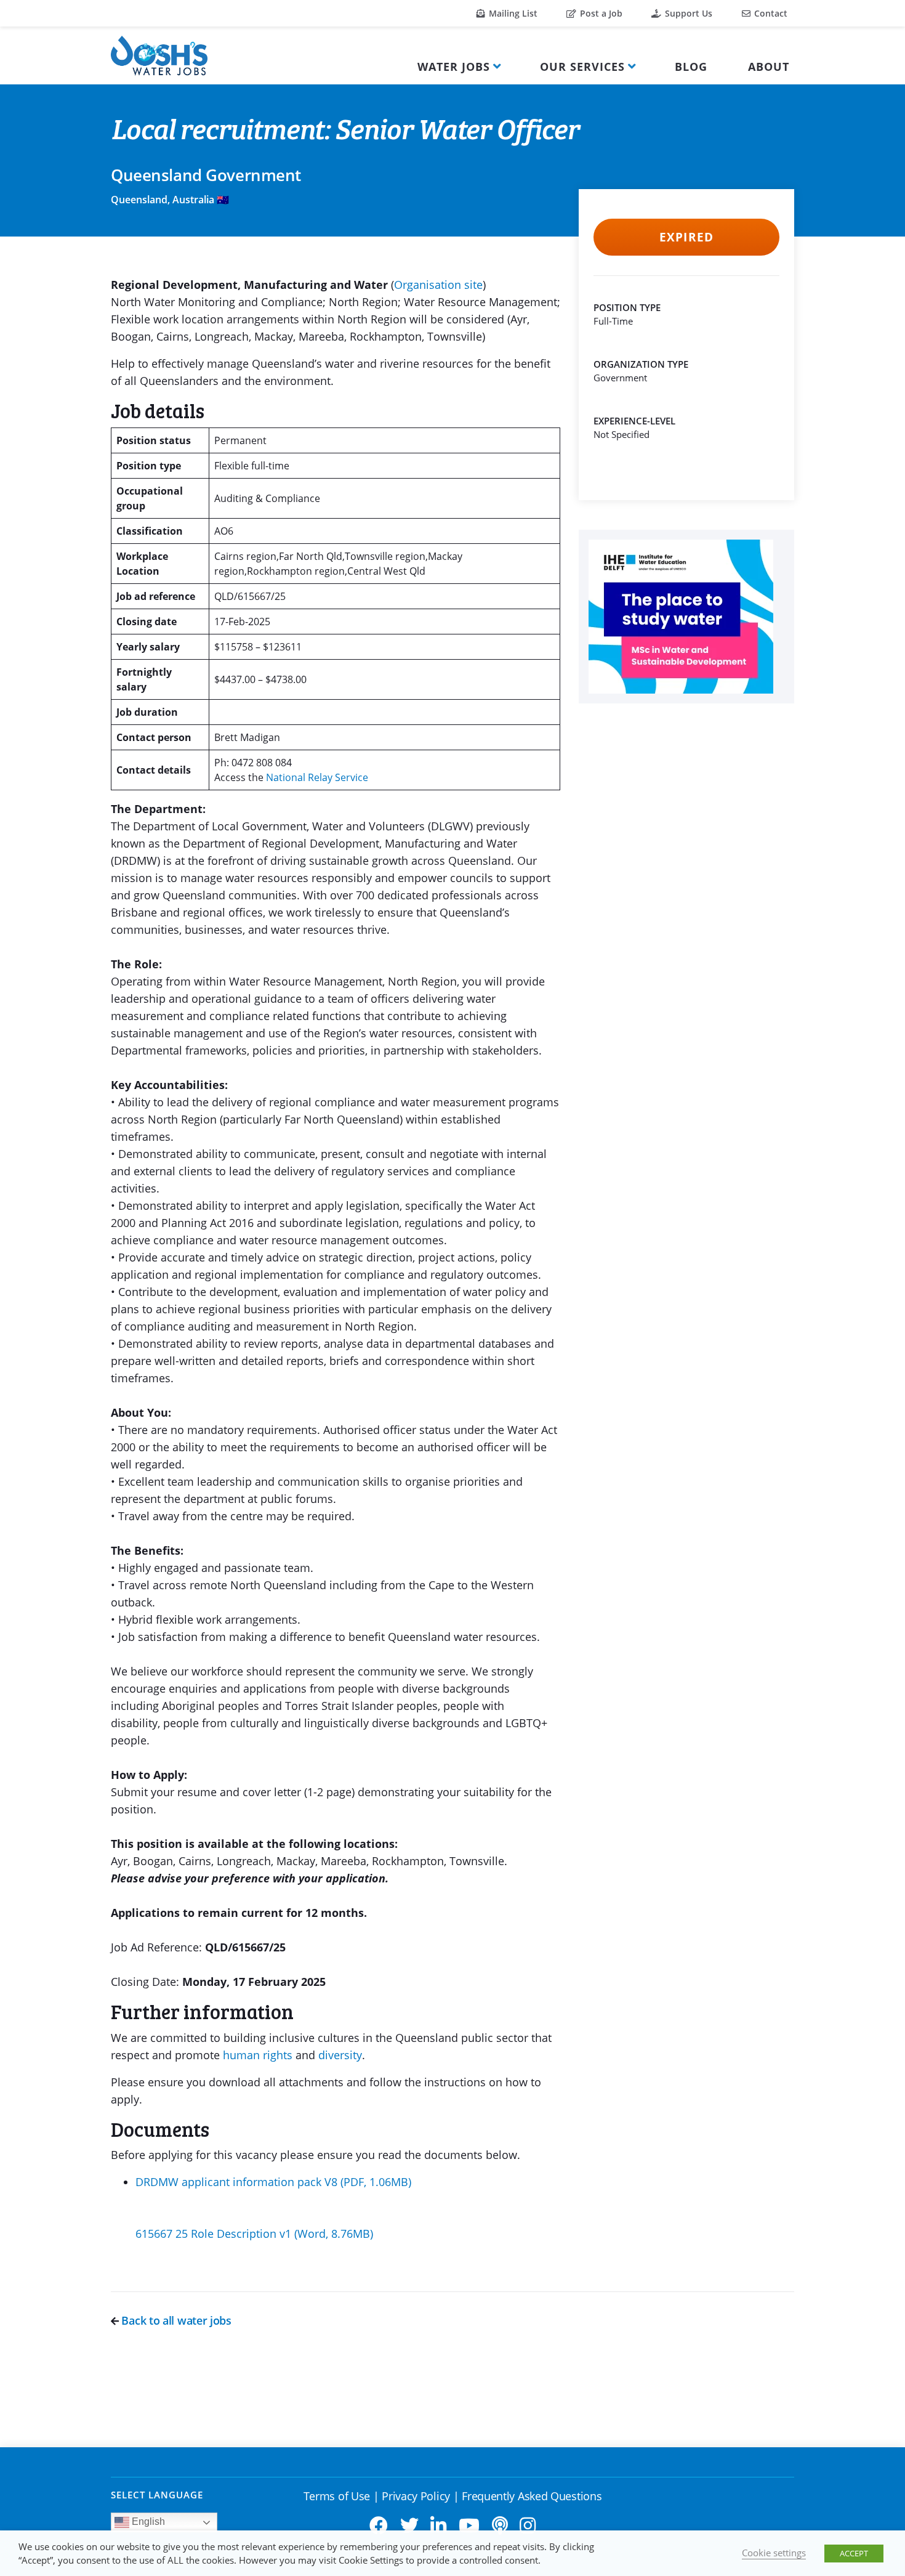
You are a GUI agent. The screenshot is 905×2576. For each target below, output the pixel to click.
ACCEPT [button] (854, 2553)
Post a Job (600, 13)
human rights (259, 2055)
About (769, 67)
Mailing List (512, 13)
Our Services (582, 67)
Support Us (687, 13)
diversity (340, 2055)
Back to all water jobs (175, 2320)
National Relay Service (317, 777)
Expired (686, 237)
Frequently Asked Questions (532, 2496)
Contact (770, 13)
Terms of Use (337, 2496)
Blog (691, 67)
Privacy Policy (416, 2496)
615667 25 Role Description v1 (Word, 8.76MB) (254, 2234)
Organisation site (438, 285)
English (147, 2521)
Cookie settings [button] (774, 2553)
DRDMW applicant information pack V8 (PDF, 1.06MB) (273, 2182)
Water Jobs (454, 67)
